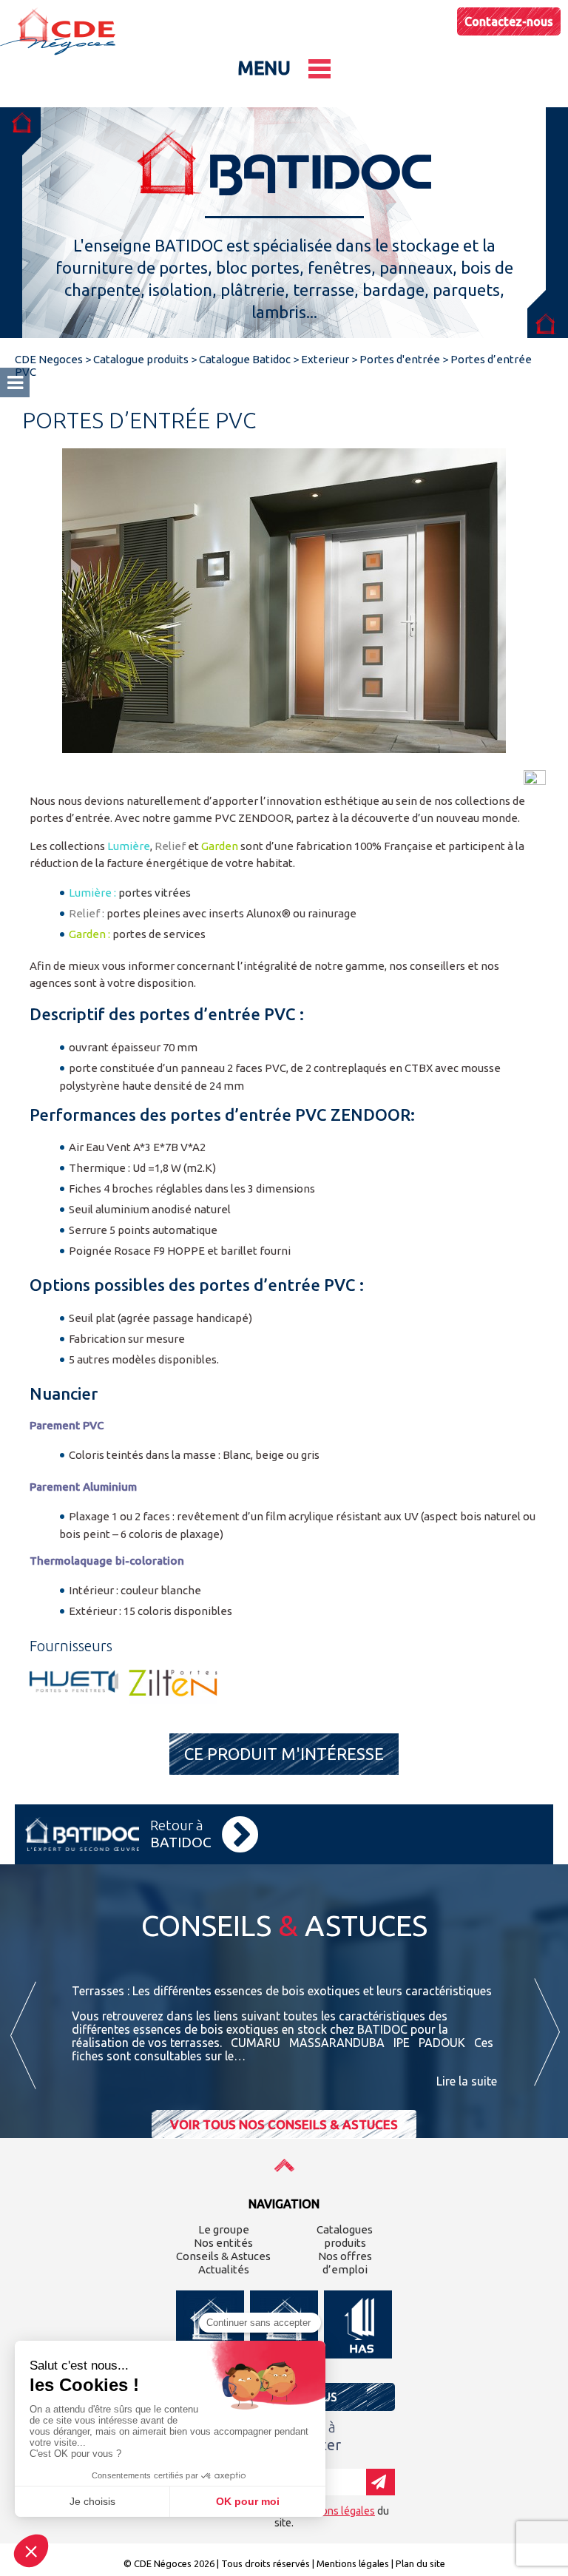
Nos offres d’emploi (345, 2263)
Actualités (224, 2269)
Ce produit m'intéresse (284, 1754)
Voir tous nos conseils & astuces (284, 2124)
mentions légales (335, 2511)
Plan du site (420, 2563)
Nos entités (223, 2243)
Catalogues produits (345, 2236)
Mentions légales (353, 2563)
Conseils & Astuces (223, 2256)
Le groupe (224, 2229)
